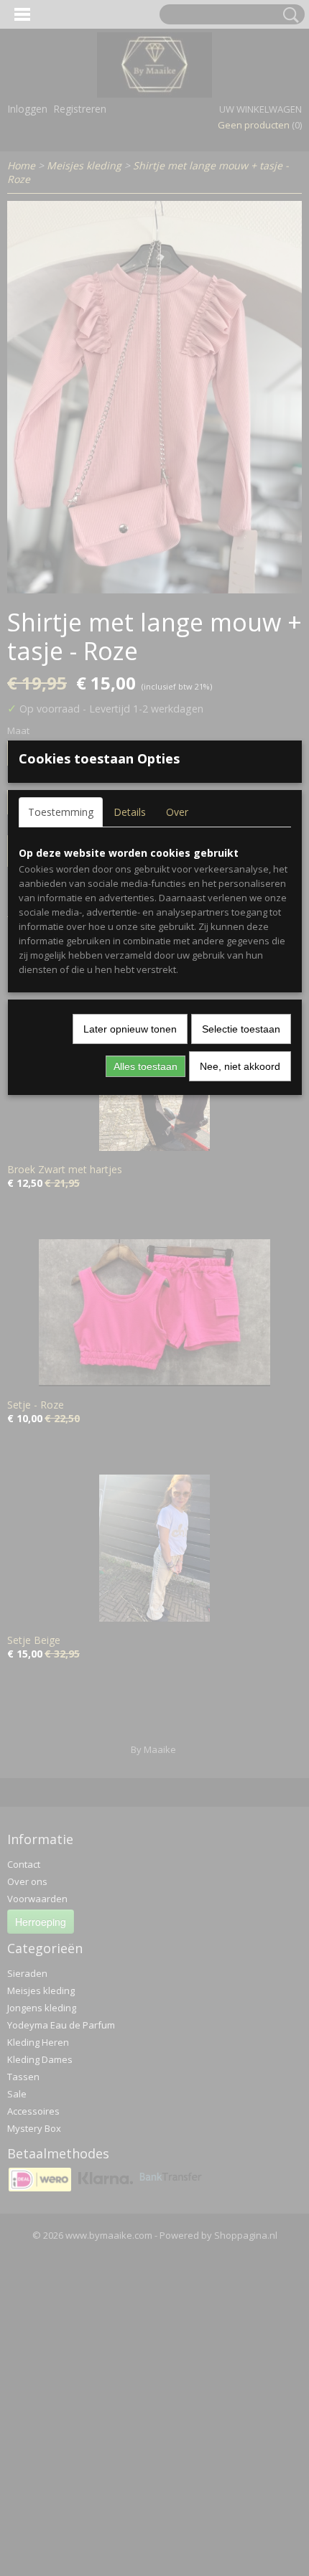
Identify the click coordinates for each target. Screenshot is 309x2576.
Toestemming (61, 812)
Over (177, 812)
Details (130, 812)
